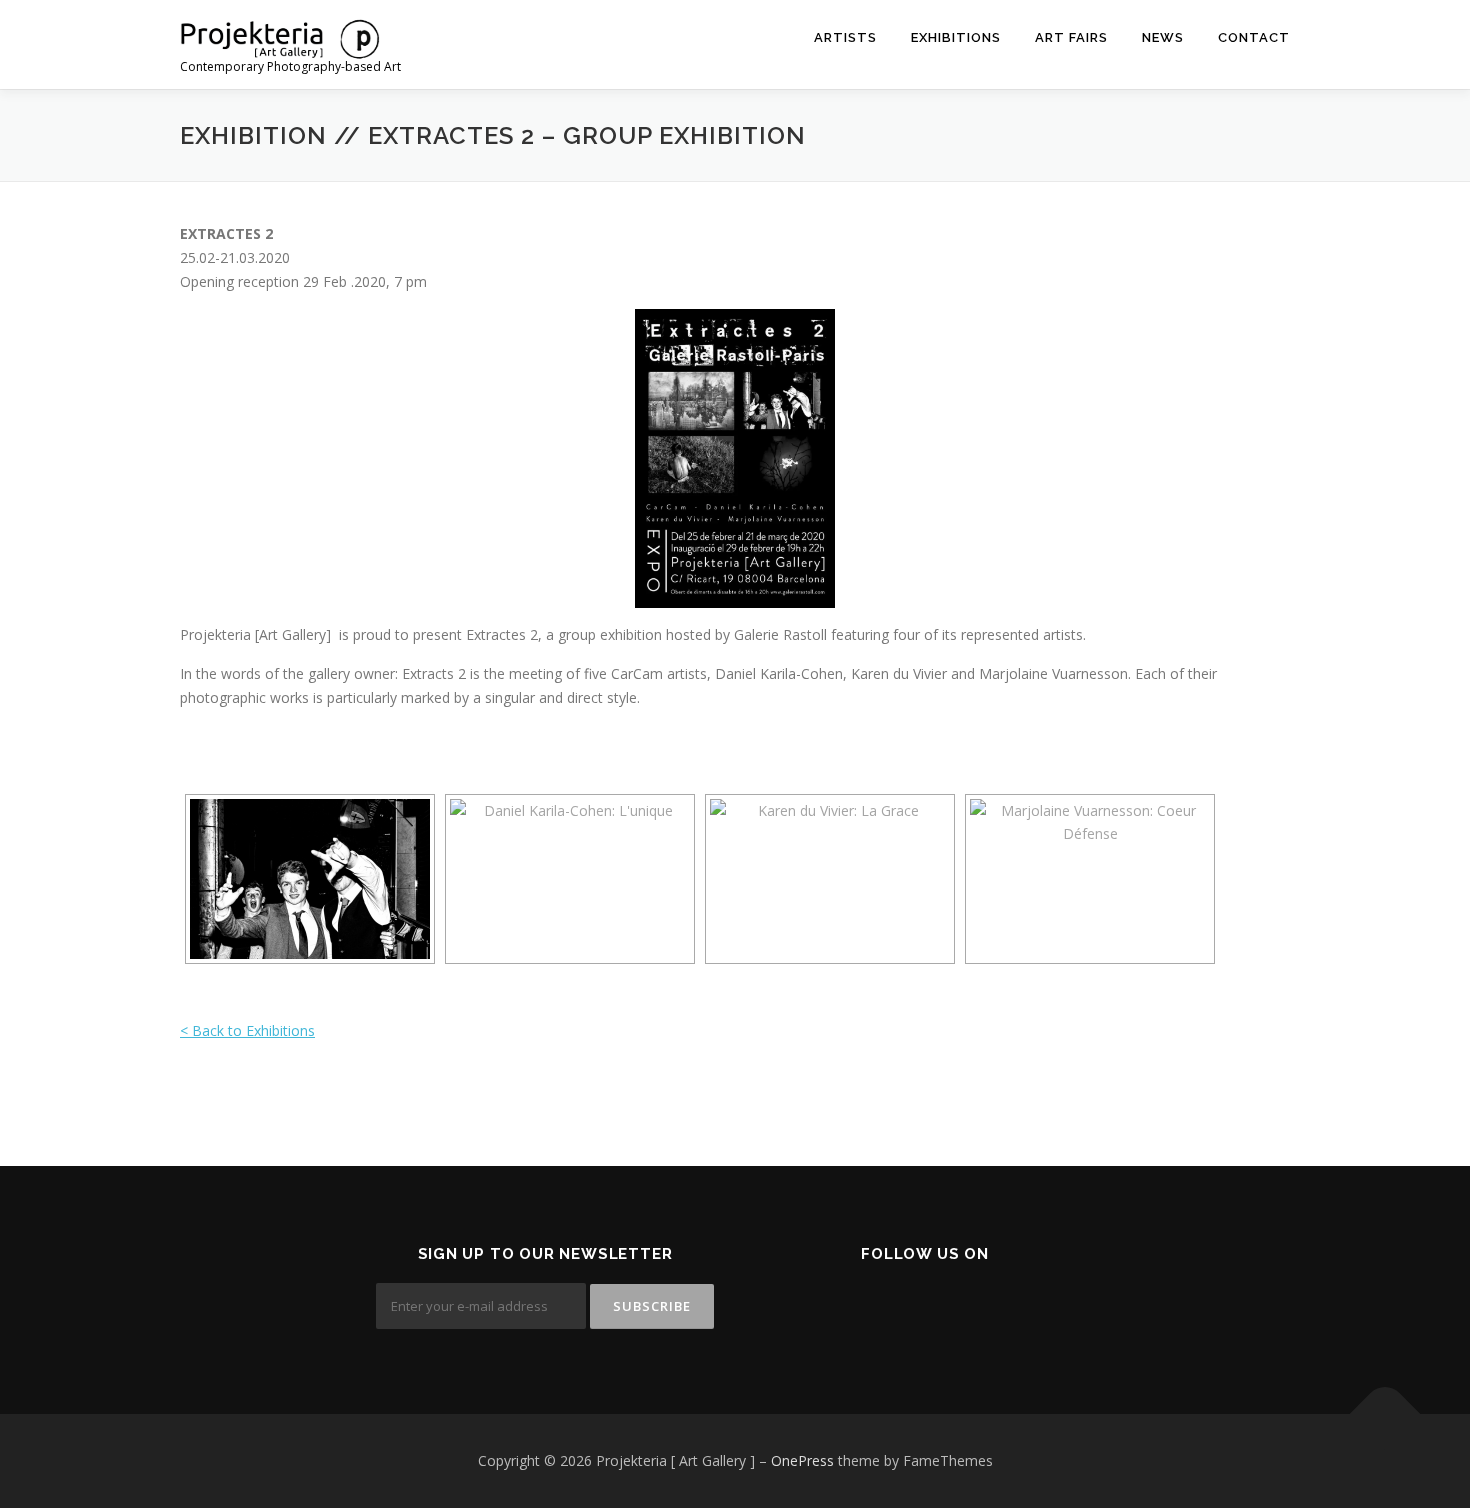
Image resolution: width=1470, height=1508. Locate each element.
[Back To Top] (1385, 1413)
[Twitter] (912, 1308)
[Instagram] (961, 1308)
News (1163, 37)
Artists (845, 37)
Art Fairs (1071, 37)
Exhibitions (956, 37)
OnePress (802, 1460)
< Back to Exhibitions (247, 1030)
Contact (1254, 37)
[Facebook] (863, 1308)
